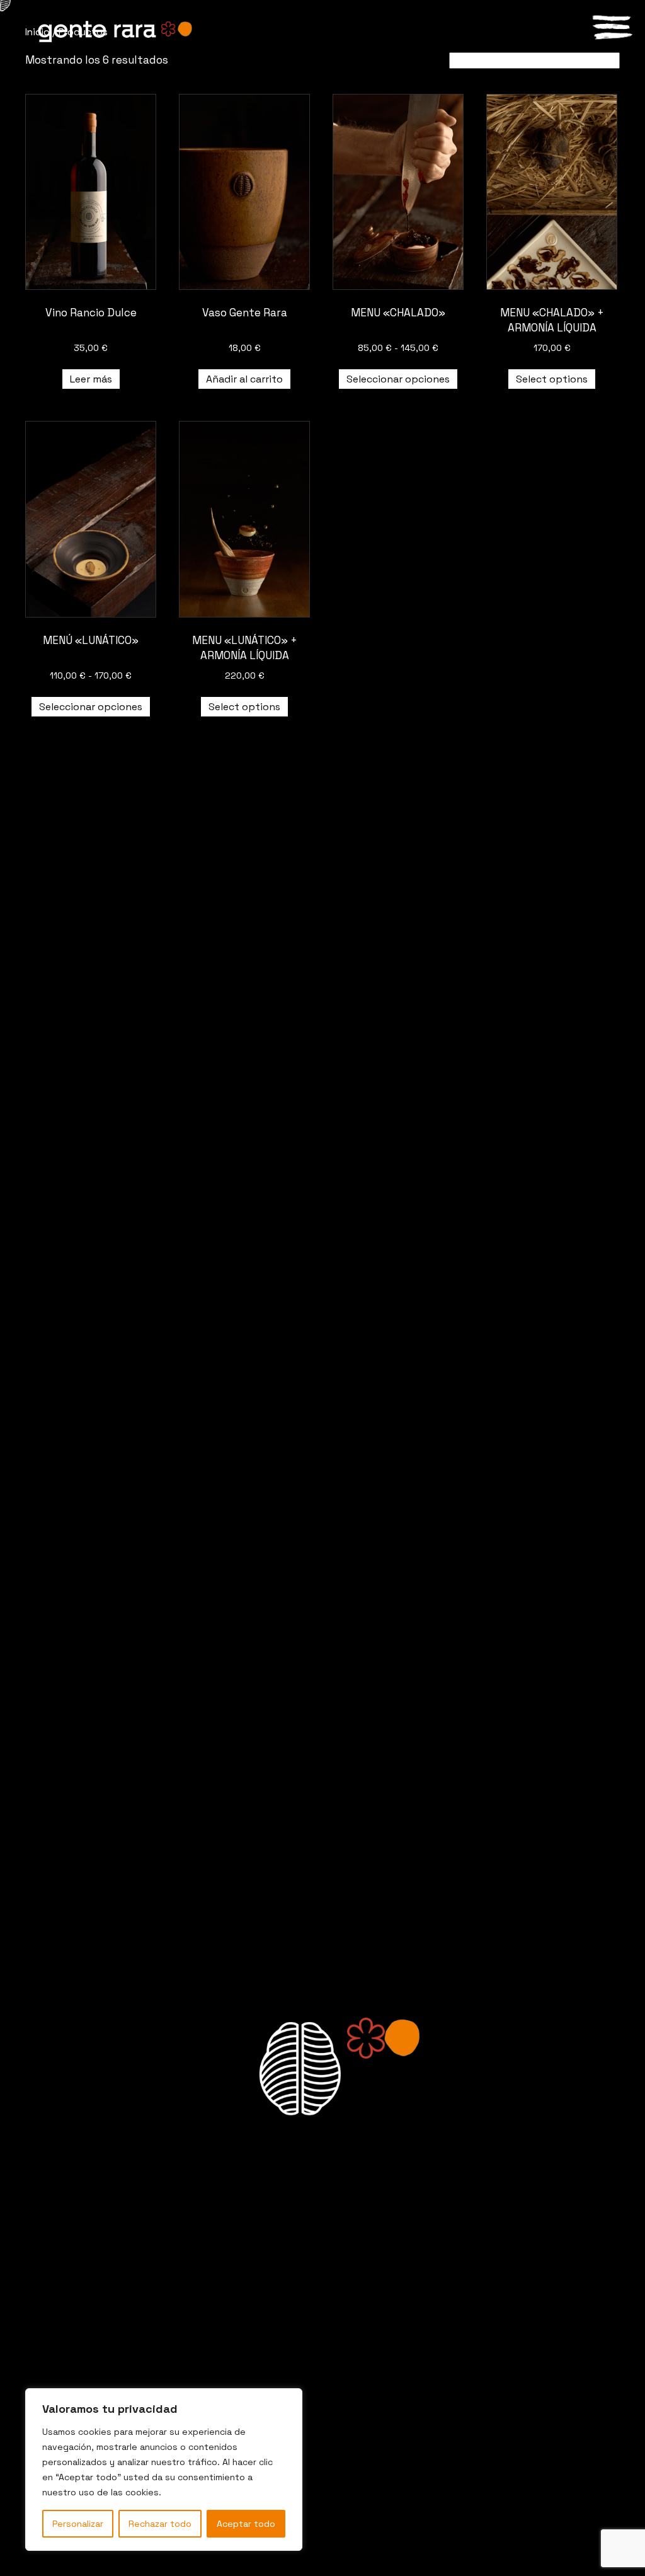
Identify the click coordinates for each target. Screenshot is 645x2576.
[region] (164, 2470)
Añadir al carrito (244, 379)
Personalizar (78, 2524)
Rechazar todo (160, 2524)
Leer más (91, 379)
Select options (552, 379)
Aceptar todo (246, 2524)
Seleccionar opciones (398, 379)
